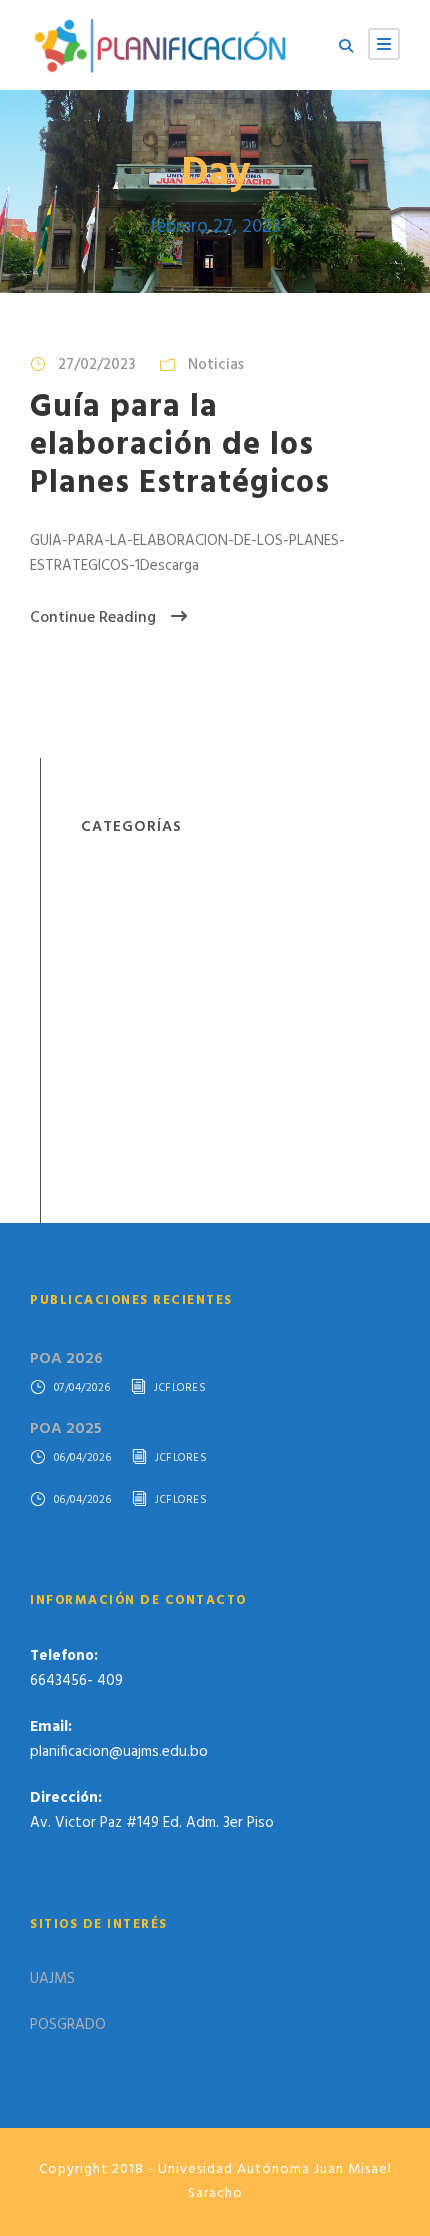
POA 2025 (66, 1429)
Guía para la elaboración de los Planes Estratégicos (180, 446)
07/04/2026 (82, 1389)
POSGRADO (68, 2025)
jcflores (180, 1389)
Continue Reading (93, 618)
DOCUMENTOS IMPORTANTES (179, 873)
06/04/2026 (83, 1458)
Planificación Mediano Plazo (169, 1005)
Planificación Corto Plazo (160, 972)
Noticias (216, 365)
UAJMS (52, 1979)
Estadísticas (120, 906)
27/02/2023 (96, 365)
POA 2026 (66, 1359)
